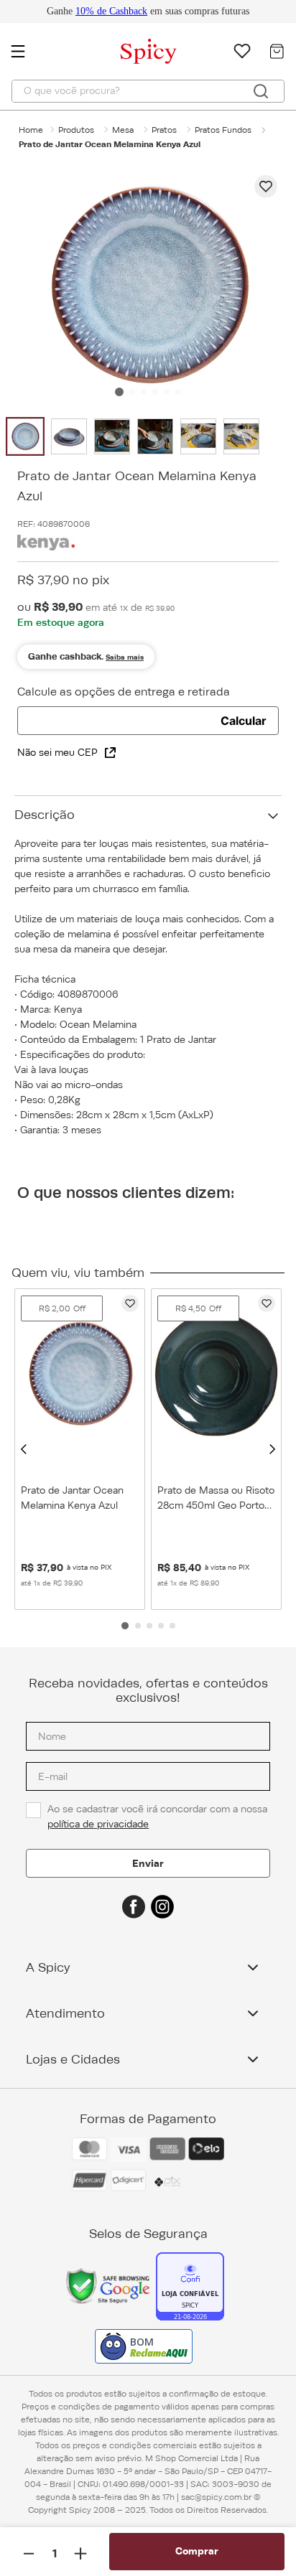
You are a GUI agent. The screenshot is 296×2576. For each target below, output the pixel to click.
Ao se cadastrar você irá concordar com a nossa (159, 1816)
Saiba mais (125, 657)
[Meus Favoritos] (242, 51)
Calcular (244, 721)
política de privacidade (98, 1824)
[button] (24, 1449)
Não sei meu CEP (57, 752)
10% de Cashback (111, 11)
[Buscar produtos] (261, 91)
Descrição (45, 815)
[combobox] (148, 91)
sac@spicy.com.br (216, 2497)
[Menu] (25, 51)
